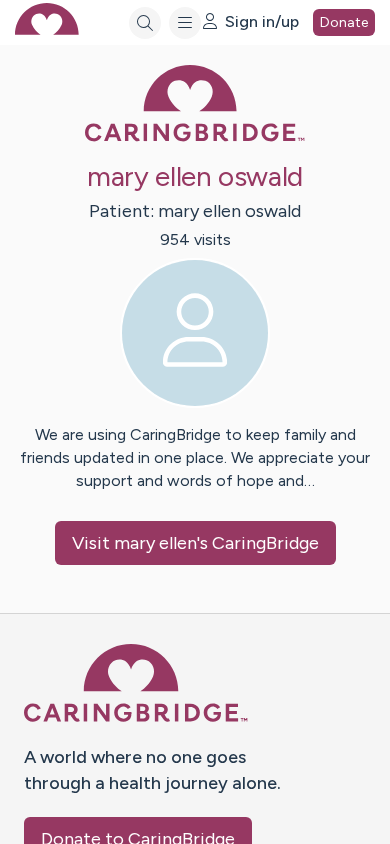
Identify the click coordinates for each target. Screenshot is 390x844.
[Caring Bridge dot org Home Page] (195, 137)
